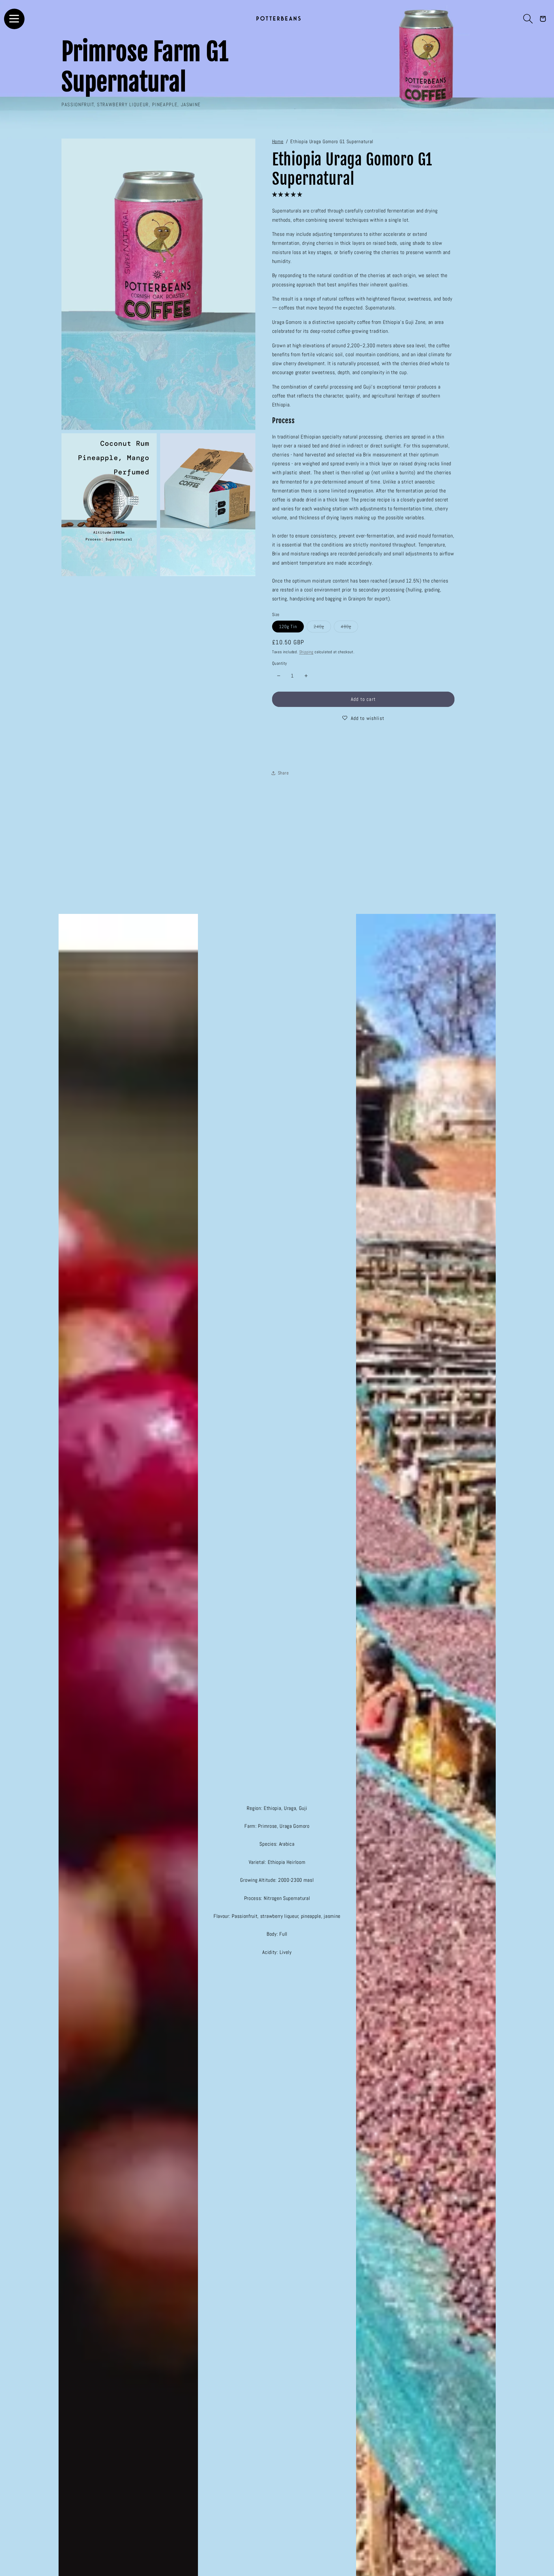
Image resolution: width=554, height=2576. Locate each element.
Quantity (280, 663)
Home (278, 142)
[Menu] (14, 19)
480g (349, 628)
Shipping (306, 652)
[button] (288, 194)
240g (322, 628)
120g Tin (288, 626)
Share (283, 773)
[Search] (528, 19)
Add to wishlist (368, 718)
